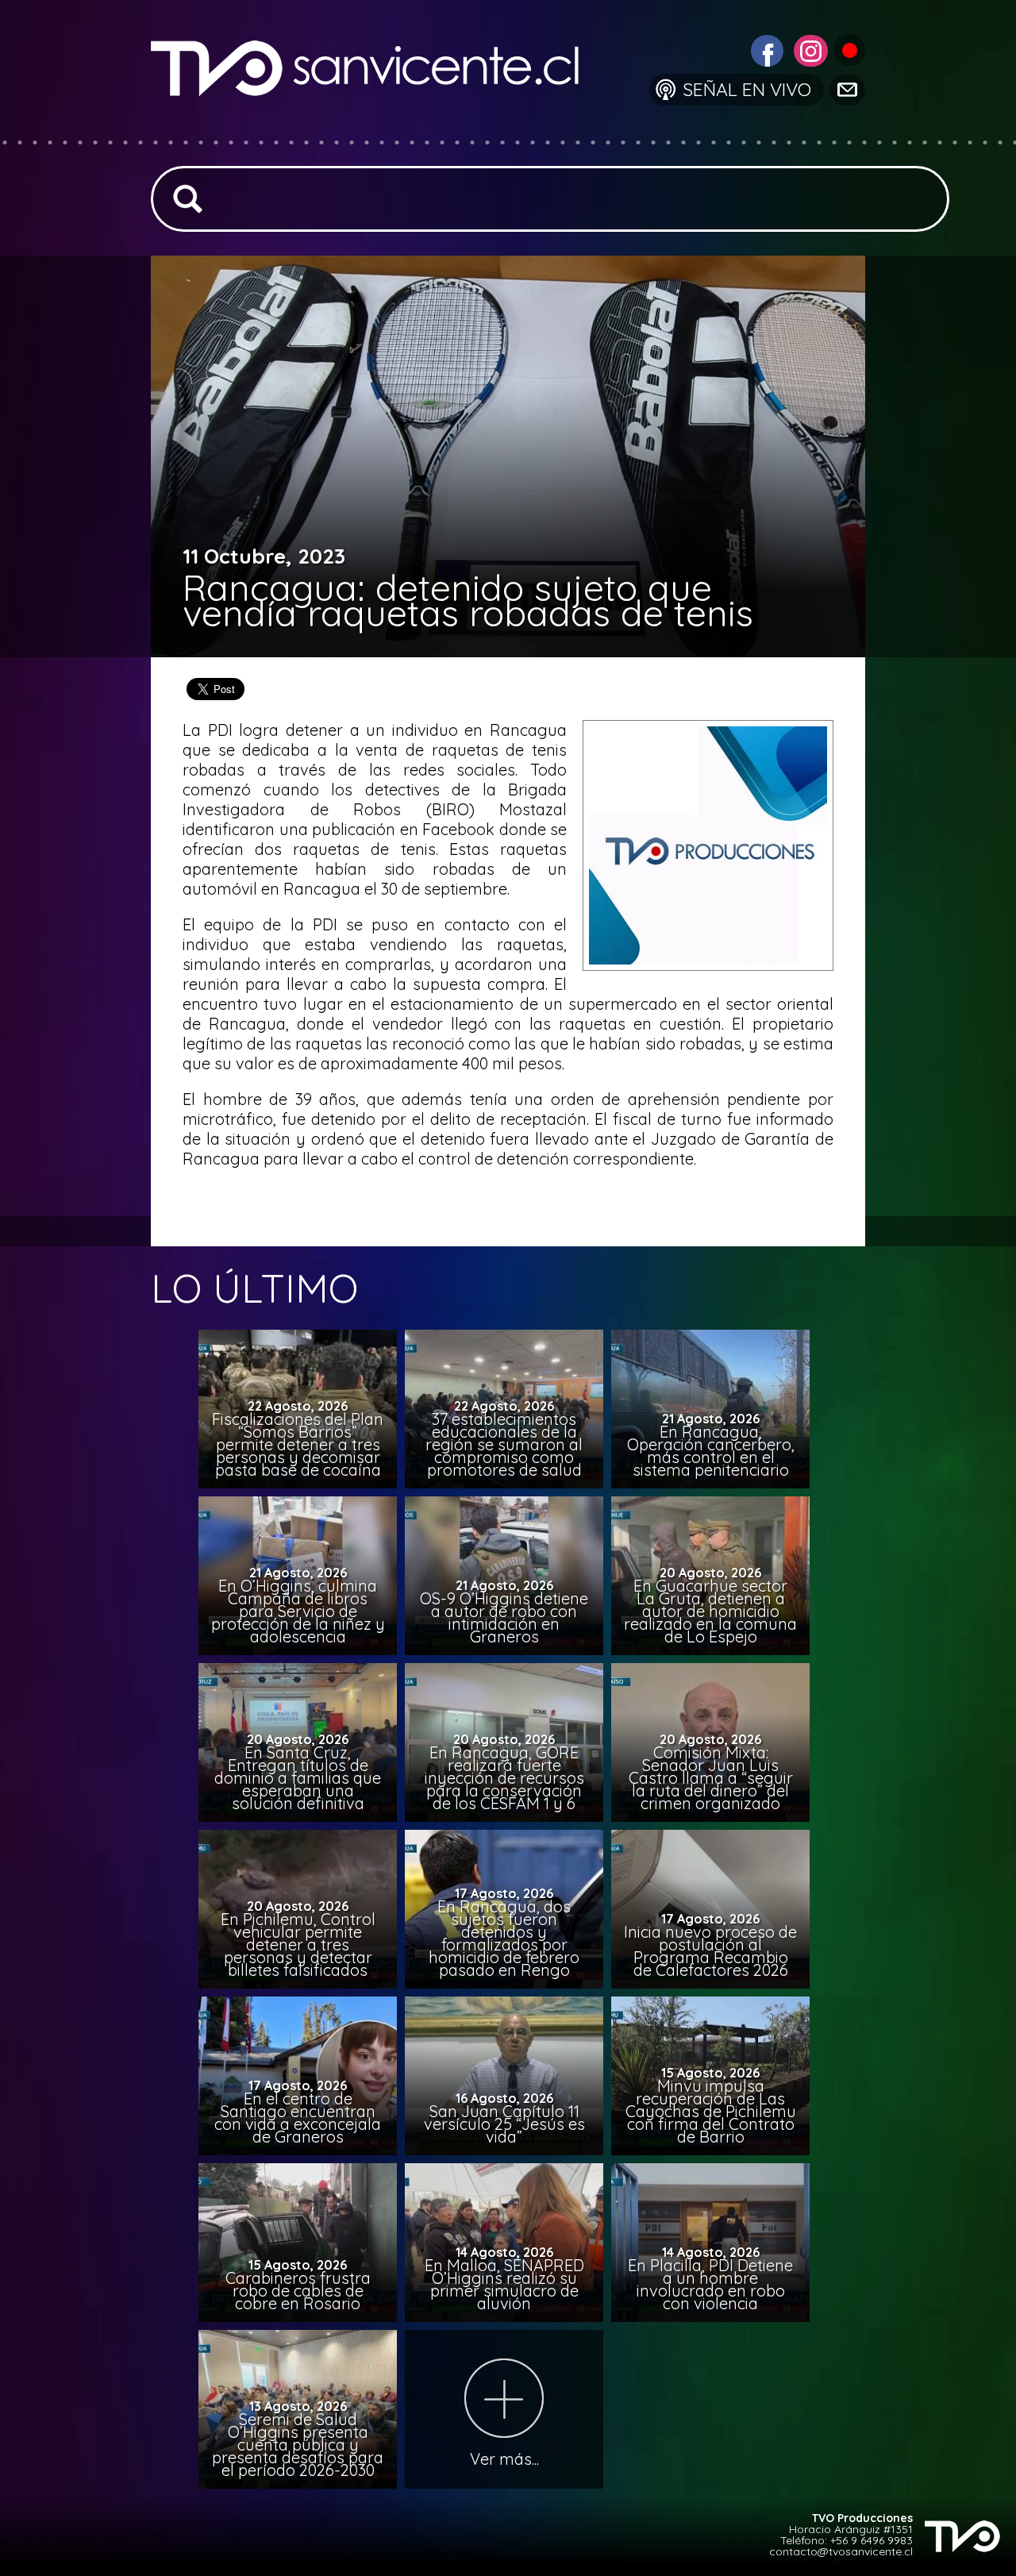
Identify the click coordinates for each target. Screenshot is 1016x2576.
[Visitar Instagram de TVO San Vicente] (809, 49)
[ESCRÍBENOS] (846, 89)
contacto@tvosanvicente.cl (841, 2551)
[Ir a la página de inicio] (377, 131)
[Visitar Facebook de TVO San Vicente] (765, 49)
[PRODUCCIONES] (848, 49)
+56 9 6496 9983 (872, 2540)
